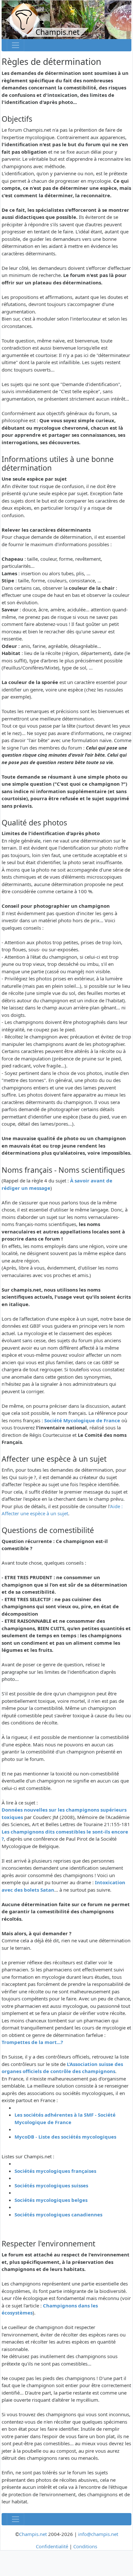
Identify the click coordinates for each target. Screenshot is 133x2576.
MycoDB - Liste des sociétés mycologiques (65, 2137)
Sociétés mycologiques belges (51, 2200)
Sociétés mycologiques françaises (55, 2171)
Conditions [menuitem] (85, 2546)
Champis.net (33, 2534)
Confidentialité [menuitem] (52, 2546)
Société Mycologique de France (82, 1420)
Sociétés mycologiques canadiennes (58, 2214)
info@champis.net (98, 2534)
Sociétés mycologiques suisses (51, 2185)
